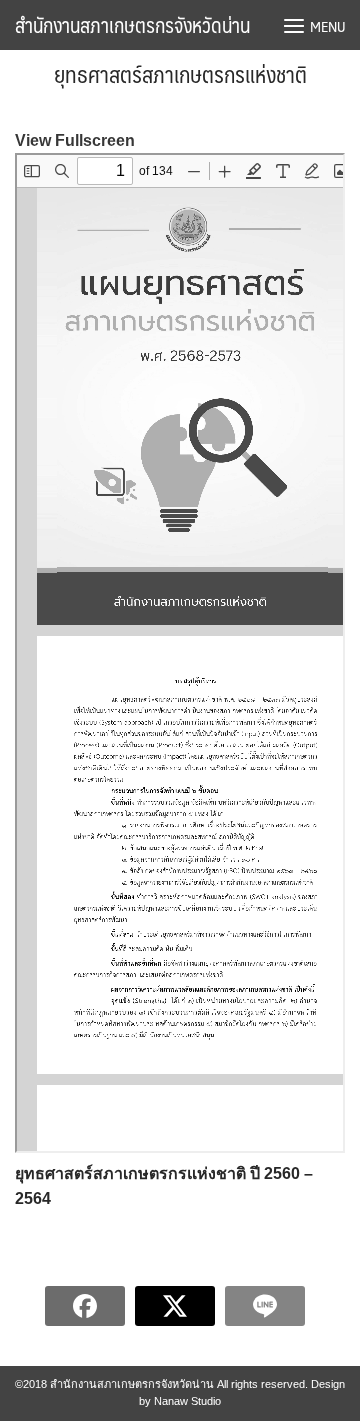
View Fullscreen (75, 140)
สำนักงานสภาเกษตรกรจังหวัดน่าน (132, 25)
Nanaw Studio (187, 1401)
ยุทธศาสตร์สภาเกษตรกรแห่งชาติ (180, 73)
